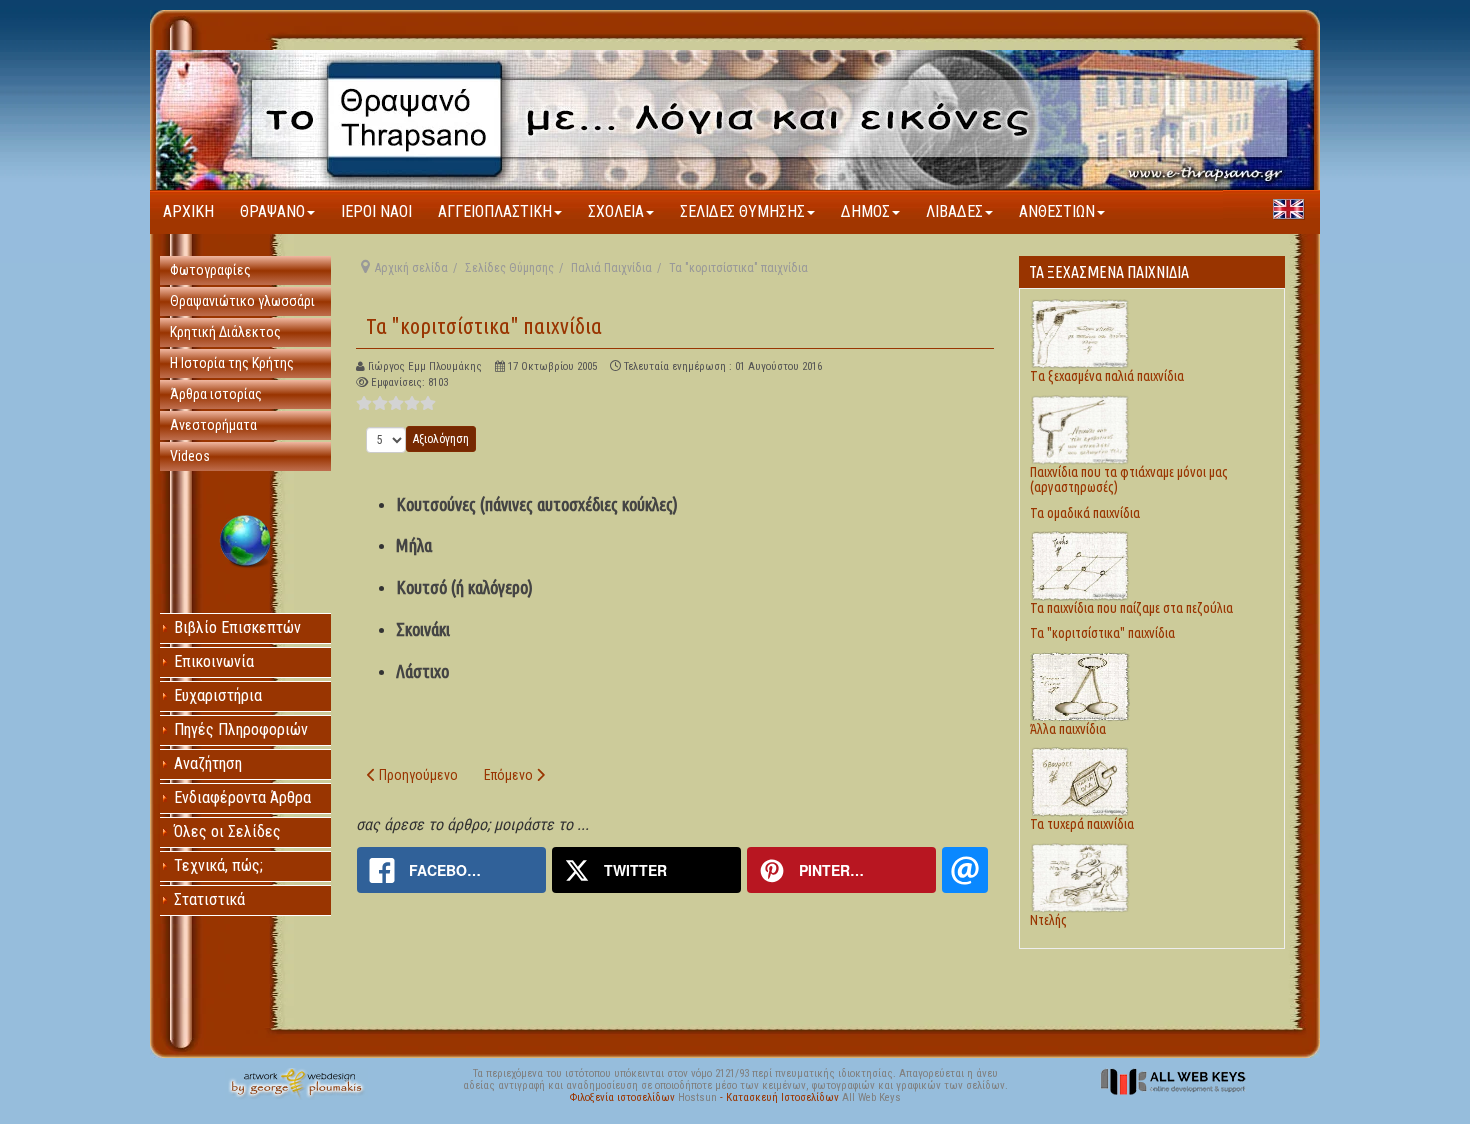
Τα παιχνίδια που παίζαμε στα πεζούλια (1131, 608)
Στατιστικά (209, 899)
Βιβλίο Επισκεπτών (237, 627)
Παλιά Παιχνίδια (611, 268)
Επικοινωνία (214, 661)
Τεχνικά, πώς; (218, 865)
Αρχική (188, 211)
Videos (190, 456)
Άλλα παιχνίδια (1068, 729)
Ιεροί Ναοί (376, 211)
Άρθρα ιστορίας (216, 394)
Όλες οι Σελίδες (227, 831)
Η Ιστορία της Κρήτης (232, 363)
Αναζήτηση (208, 763)
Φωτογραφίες (210, 270)
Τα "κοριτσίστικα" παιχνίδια (484, 325)
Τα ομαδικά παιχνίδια (1085, 513)
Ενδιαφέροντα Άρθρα (242, 797)
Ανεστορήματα (213, 425)
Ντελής (1048, 920)
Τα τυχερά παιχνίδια (1082, 824)
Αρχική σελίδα (411, 268)
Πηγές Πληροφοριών (241, 729)
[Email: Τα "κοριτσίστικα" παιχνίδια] (965, 870)
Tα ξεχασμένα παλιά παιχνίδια (1107, 376)
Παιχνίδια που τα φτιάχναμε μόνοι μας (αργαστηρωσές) (1129, 479)
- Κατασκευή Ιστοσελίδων (781, 1097)
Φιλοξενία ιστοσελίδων (624, 1097)
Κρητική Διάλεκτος (225, 332)
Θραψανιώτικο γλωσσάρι (242, 301)
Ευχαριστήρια (218, 695)
